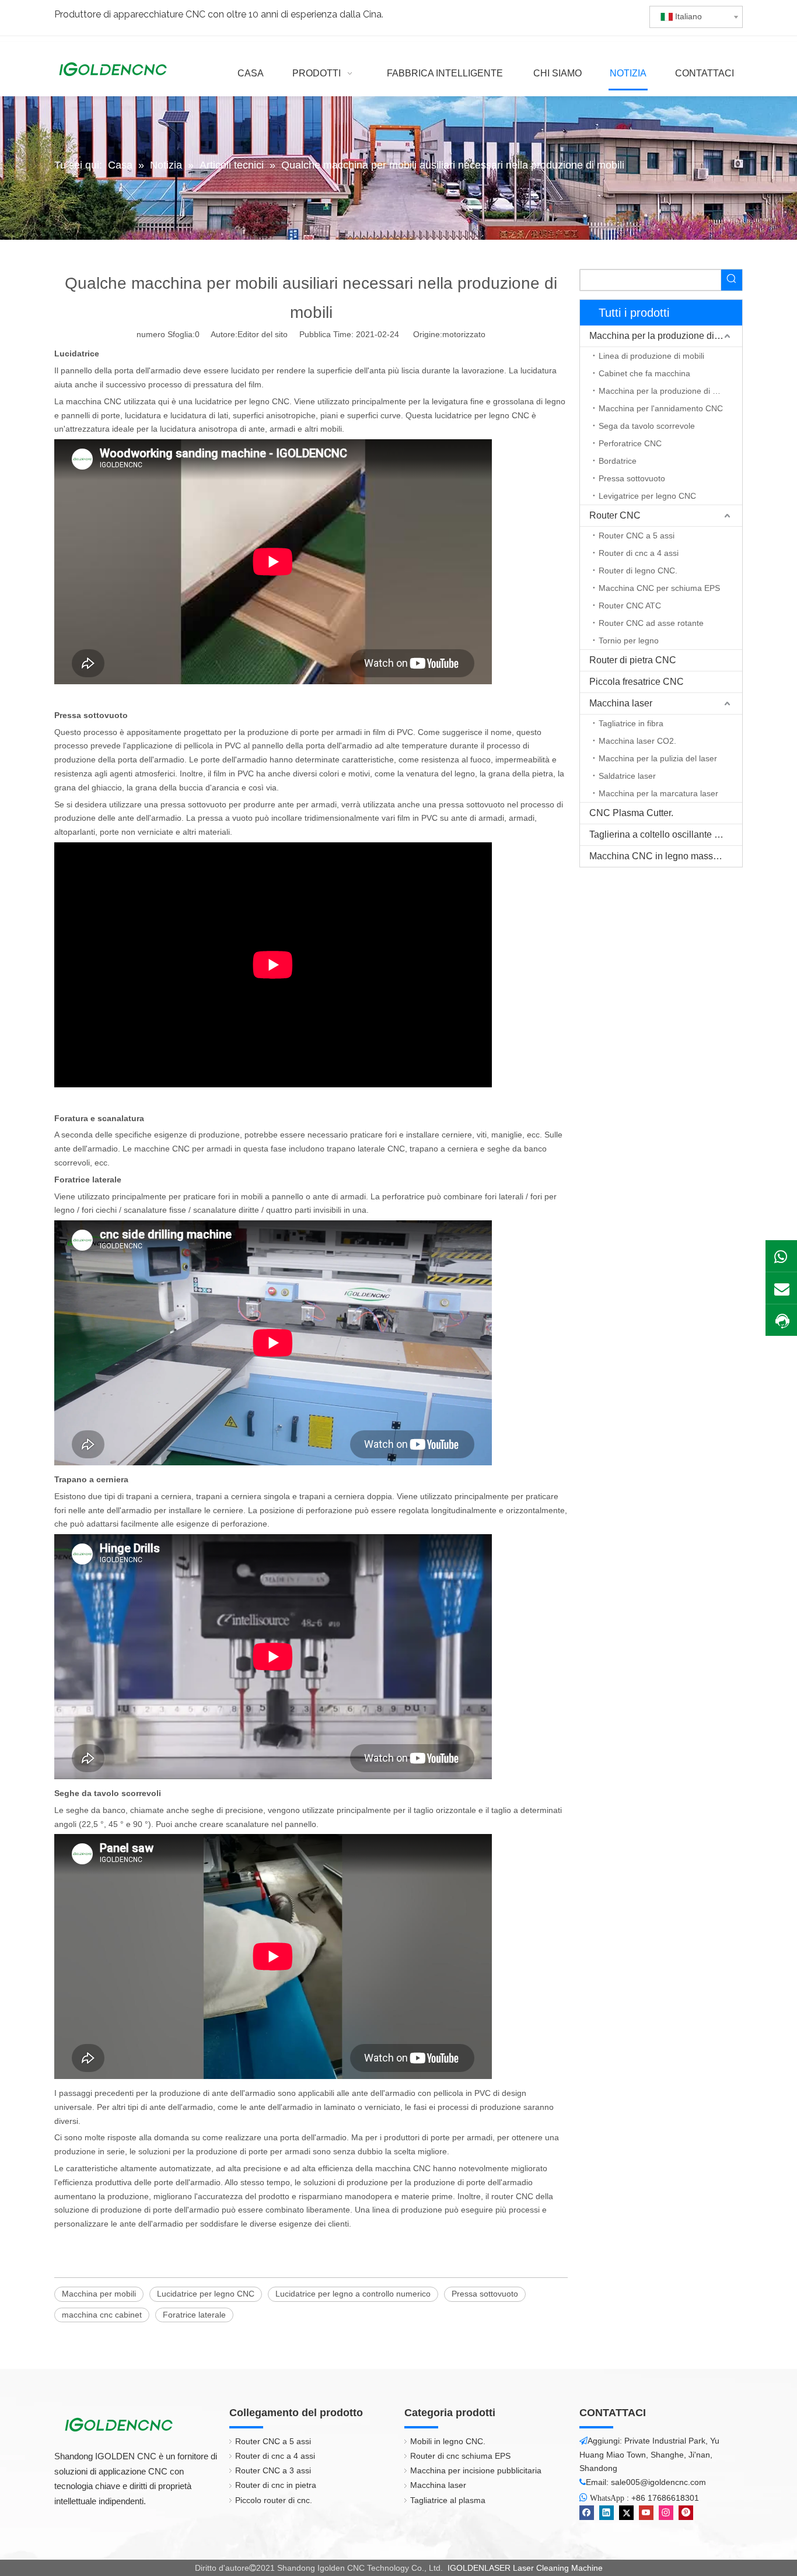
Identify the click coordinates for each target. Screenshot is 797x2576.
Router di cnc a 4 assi (639, 553)
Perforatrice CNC (630, 443)
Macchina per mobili (99, 2294)
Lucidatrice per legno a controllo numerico (353, 2294)
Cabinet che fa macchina (644, 373)
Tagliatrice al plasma (448, 2500)
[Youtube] (646, 2513)
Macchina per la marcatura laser (658, 793)
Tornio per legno (629, 640)
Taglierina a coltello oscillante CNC (662, 834)
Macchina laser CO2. (637, 741)
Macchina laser (621, 703)
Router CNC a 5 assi (637, 535)
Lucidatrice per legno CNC (206, 2294)
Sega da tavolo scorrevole (647, 426)
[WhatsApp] (781, 1256)
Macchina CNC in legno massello (659, 856)
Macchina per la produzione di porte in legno (670, 391)
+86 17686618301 (665, 2498)
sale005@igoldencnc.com (658, 2482)
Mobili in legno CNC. (448, 2441)
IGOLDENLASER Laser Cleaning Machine (525, 2568)
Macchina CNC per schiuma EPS (659, 588)
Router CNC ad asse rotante (651, 623)
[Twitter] (626, 2513)
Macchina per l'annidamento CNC (661, 408)
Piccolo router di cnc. (274, 2500)
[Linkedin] (607, 2513)
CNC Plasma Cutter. (631, 813)
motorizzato (464, 334)
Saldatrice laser (627, 776)
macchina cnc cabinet (102, 2315)
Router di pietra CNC (633, 660)
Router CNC (615, 515)
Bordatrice (618, 461)
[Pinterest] (686, 2513)
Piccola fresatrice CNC (637, 682)
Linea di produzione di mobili (651, 356)
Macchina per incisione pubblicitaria (476, 2470)
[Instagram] (666, 2513)
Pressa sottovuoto (485, 2294)
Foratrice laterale (194, 2315)
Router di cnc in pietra (276, 2485)
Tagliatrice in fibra (631, 723)
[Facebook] (587, 2513)
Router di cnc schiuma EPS (460, 2456)
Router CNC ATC (630, 605)
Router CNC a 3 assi (273, 2470)
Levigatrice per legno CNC (647, 496)
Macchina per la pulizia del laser (658, 758)
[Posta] (781, 1288)
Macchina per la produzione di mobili (665, 336)
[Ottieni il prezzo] (781, 1321)
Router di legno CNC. (638, 570)
